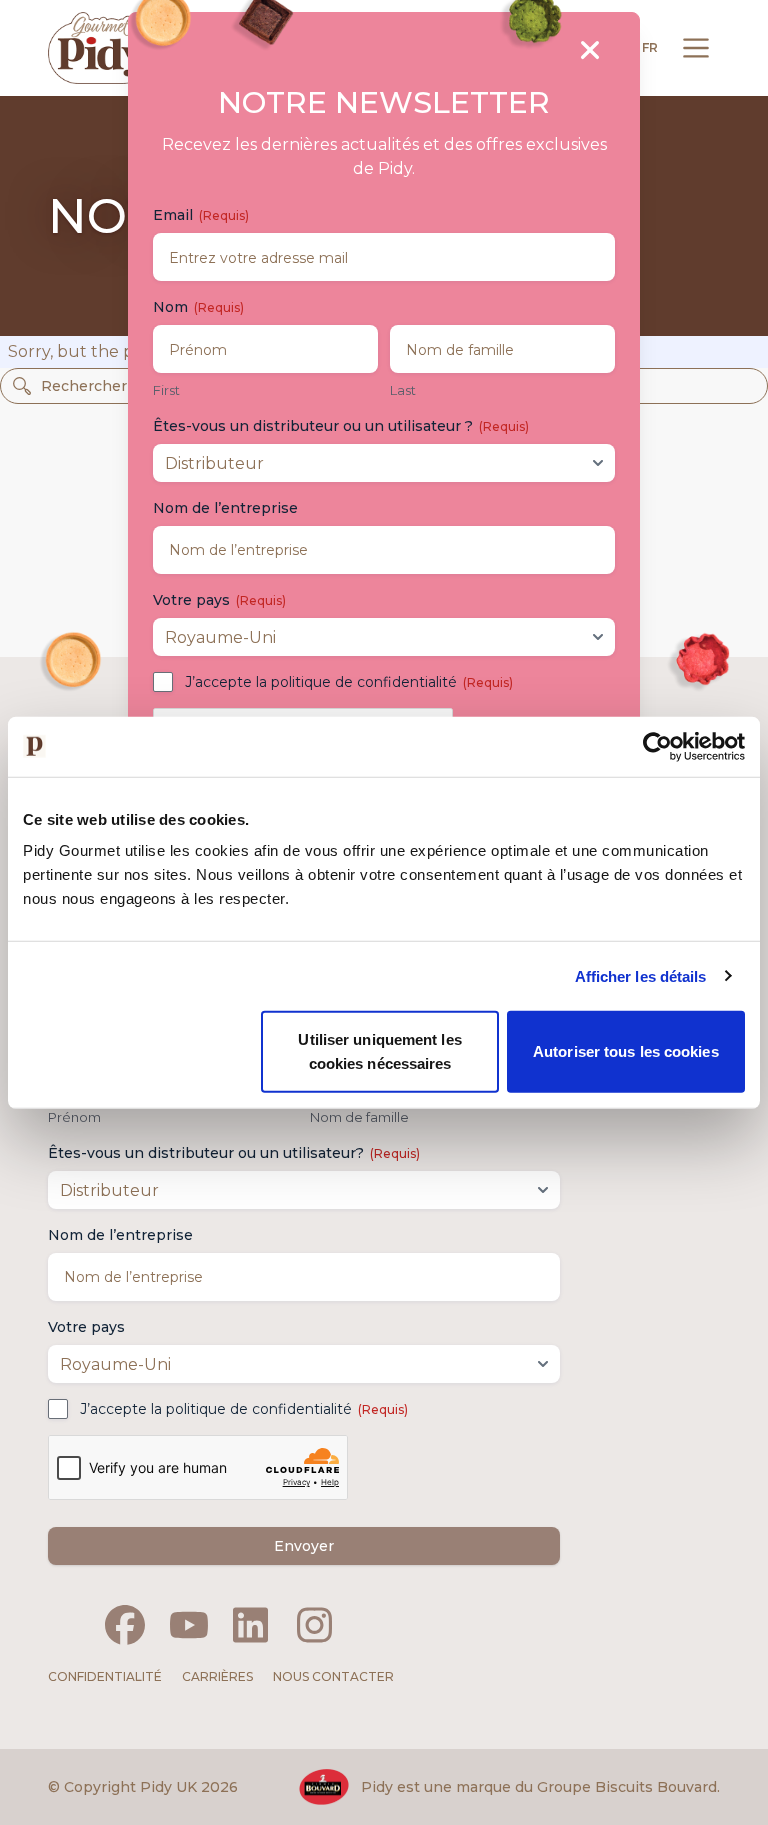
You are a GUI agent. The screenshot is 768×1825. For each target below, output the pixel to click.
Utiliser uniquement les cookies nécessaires (379, 1051)
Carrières (217, 1676)
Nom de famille (359, 1117)
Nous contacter (333, 1676)
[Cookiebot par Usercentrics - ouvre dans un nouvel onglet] (657, 746)
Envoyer (304, 1546)
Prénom (74, 1117)
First (166, 390)
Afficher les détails (641, 975)
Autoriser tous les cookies (626, 1051)
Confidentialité (105, 1676)
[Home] (100, 48)
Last (403, 390)
